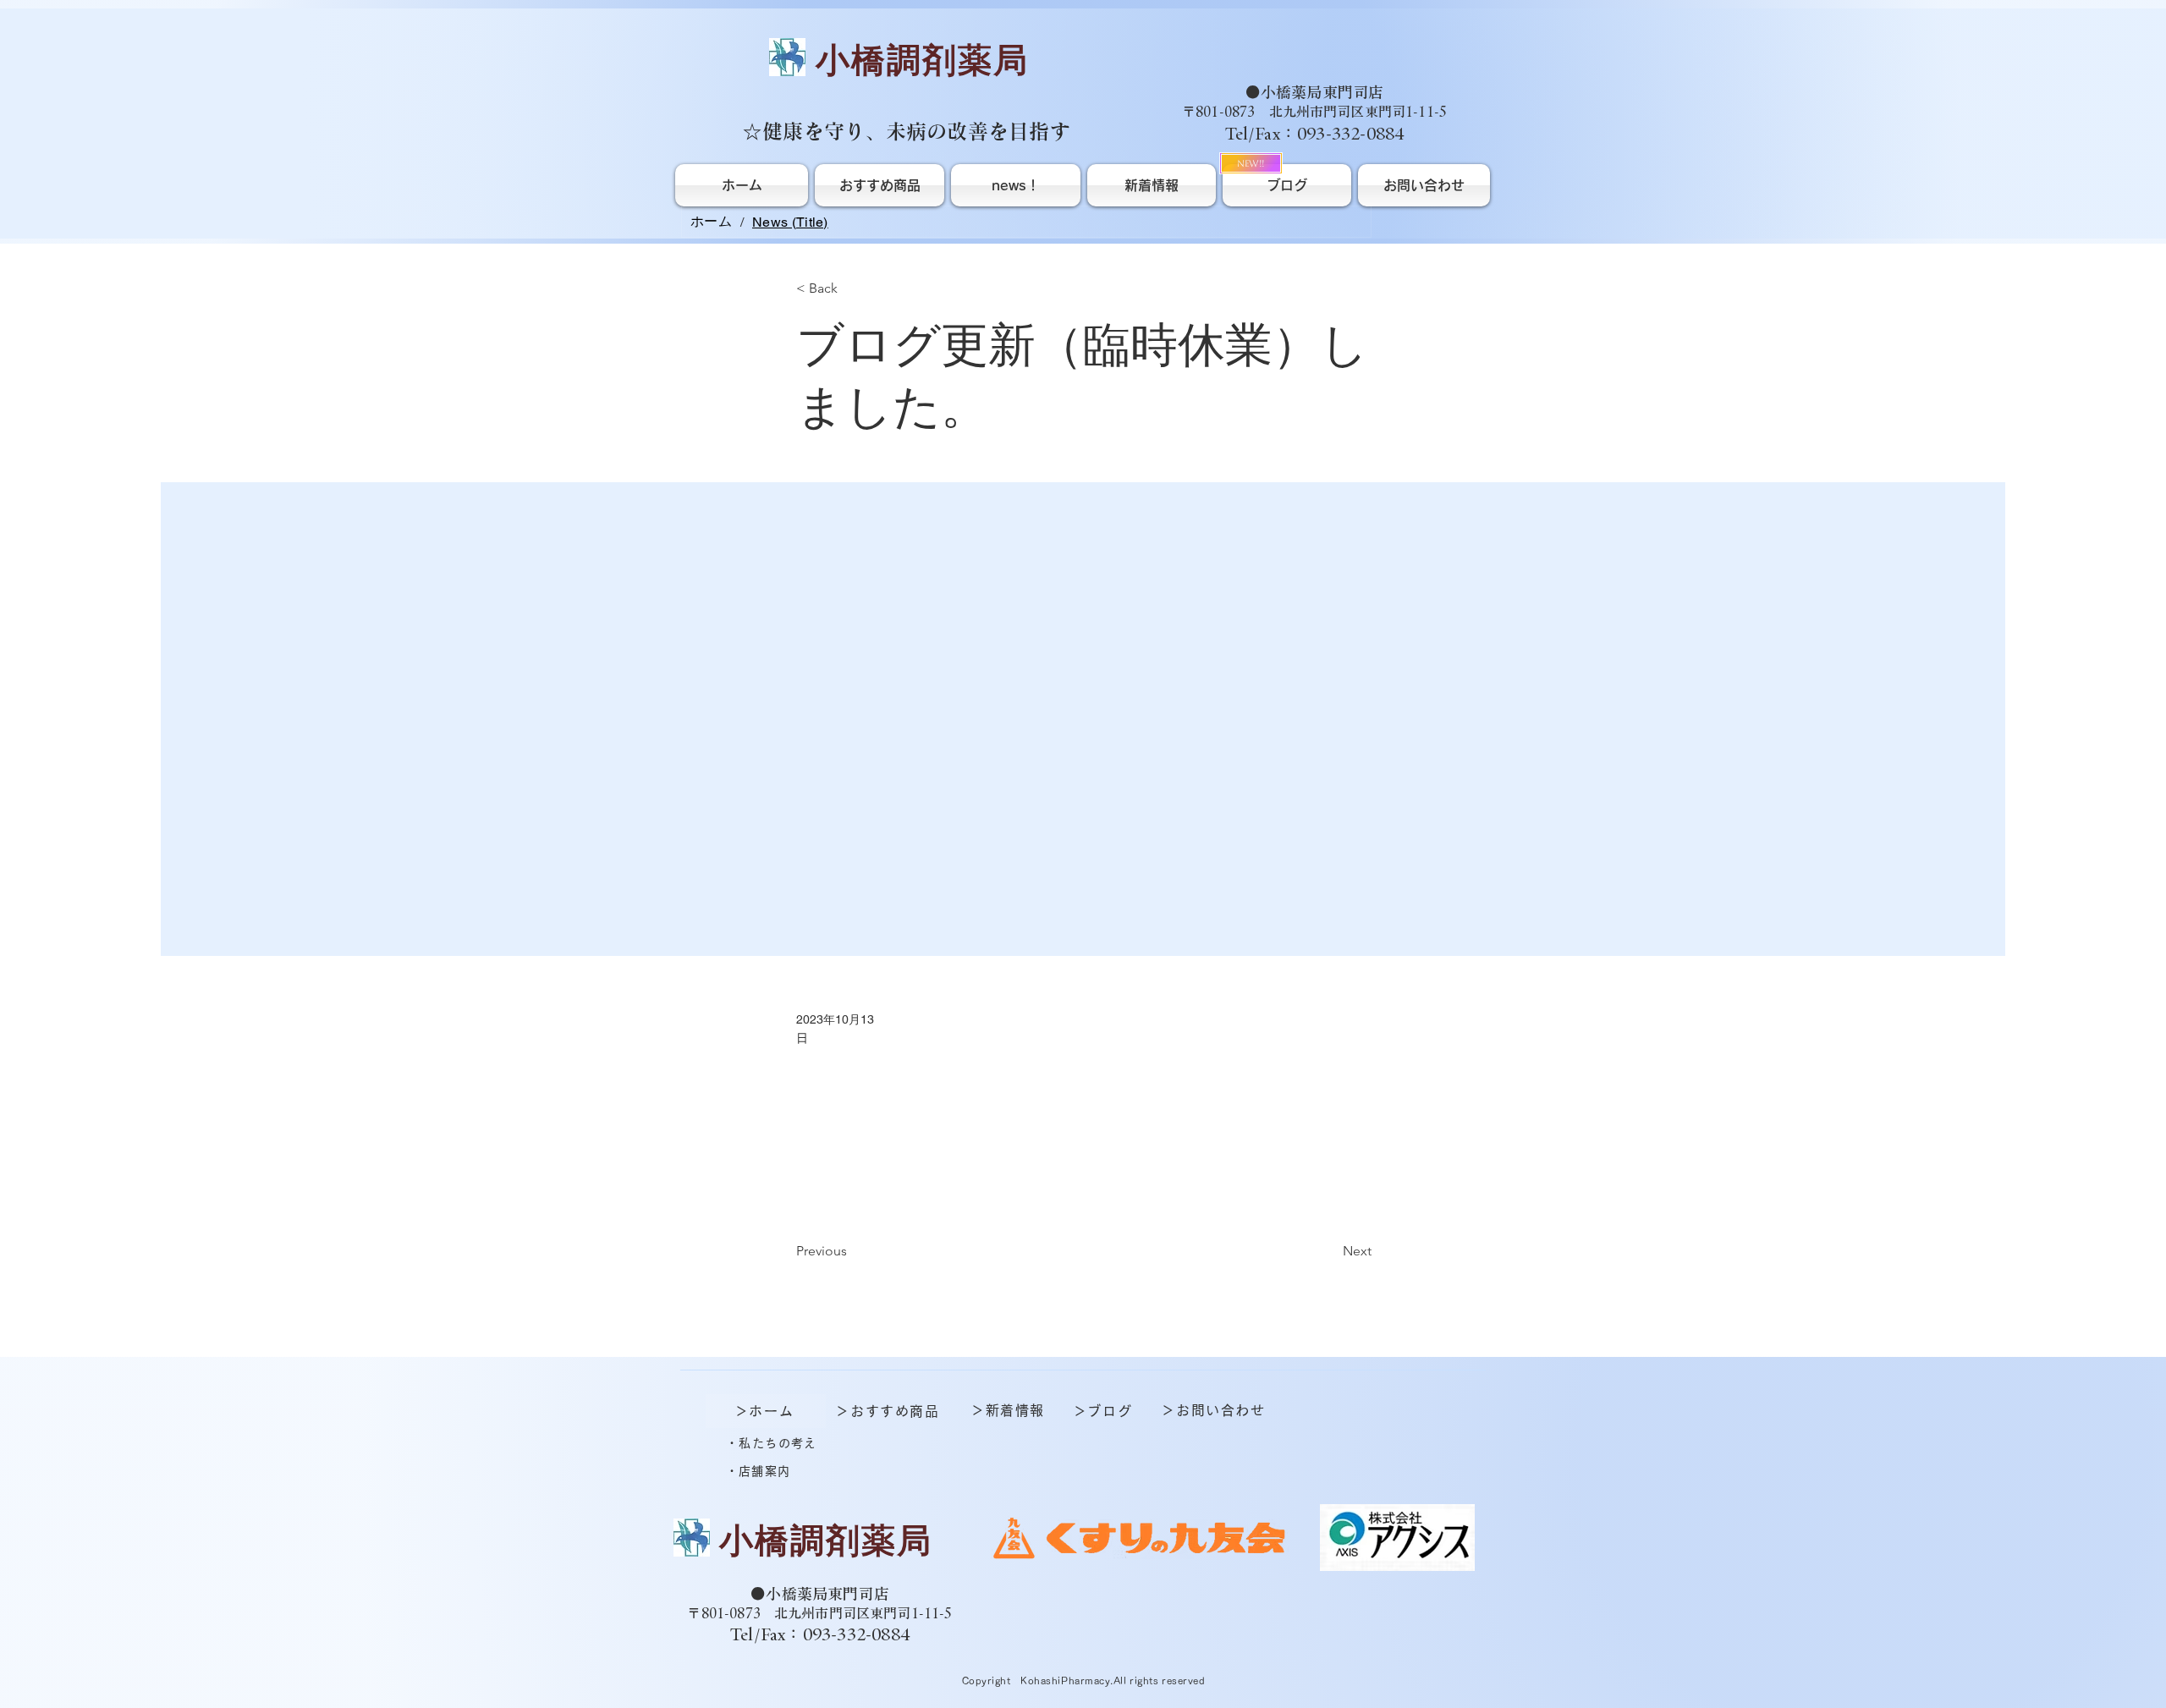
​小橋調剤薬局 (922, 60)
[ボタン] (816, 1546)
